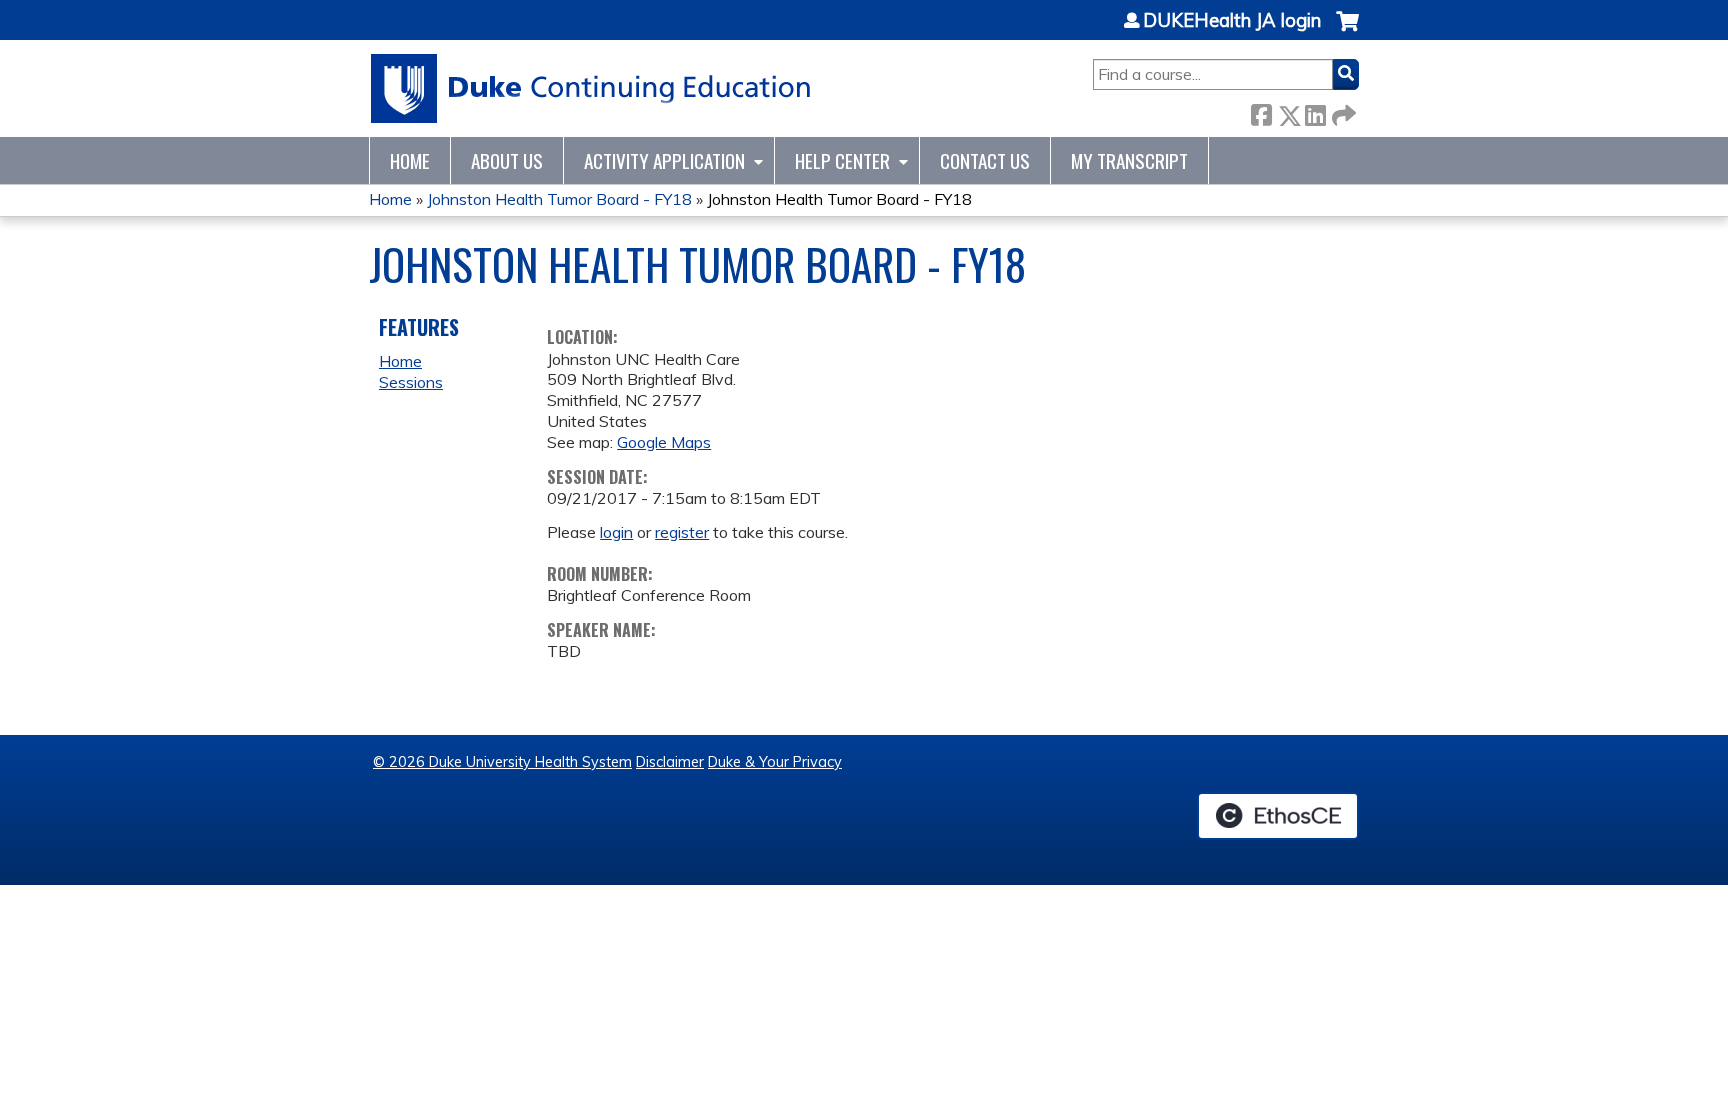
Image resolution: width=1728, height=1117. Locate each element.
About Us (507, 160)
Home (410, 160)
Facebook (1261, 111)
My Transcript (1129, 160)
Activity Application (664, 160)
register (682, 532)
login (616, 532)
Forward (1342, 111)
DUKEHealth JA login (1232, 21)
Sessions (411, 382)
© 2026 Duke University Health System (502, 762)
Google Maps (664, 442)
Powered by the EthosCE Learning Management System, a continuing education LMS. (1278, 816)
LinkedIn (1315, 111)
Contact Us (985, 160)
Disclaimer (670, 762)
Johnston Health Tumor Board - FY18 (559, 199)
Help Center (842, 160)
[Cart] (1347, 31)
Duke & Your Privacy (775, 762)
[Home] (591, 88)
